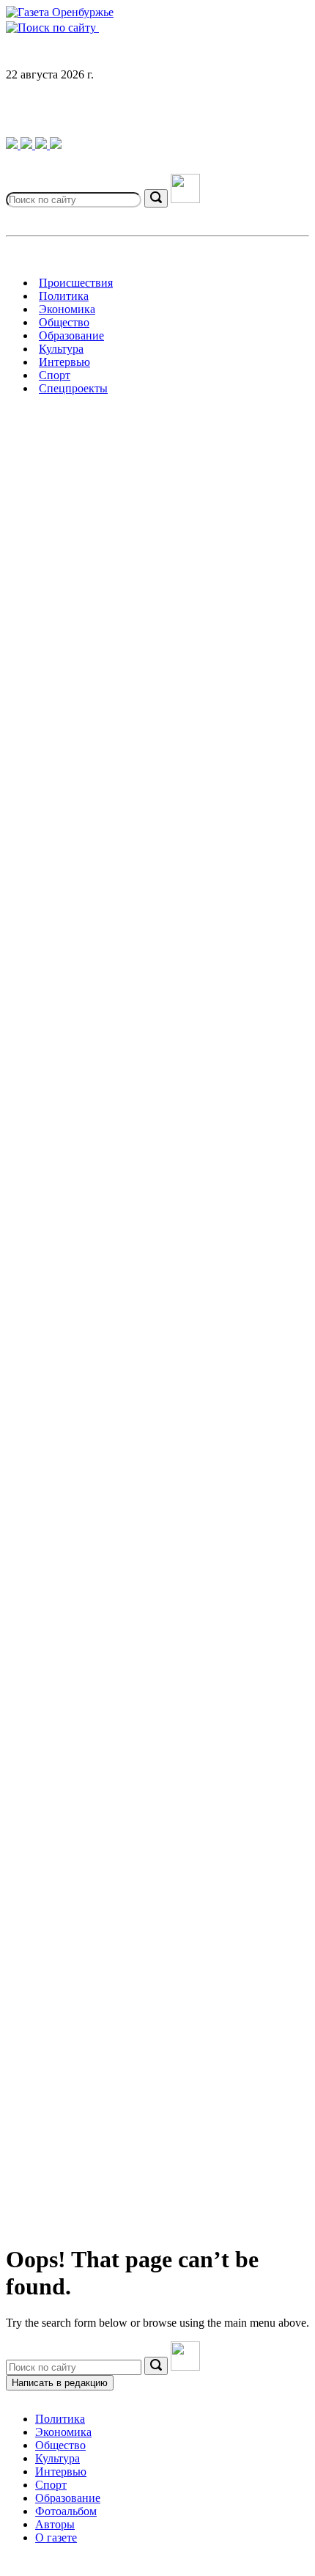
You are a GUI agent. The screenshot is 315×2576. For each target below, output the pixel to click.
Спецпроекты (73, 388)
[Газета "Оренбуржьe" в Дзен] (56, 145)
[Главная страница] (60, 12)
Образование (68, 2498)
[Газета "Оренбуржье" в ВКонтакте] (28, 145)
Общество (60, 2445)
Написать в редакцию (60, 2383)
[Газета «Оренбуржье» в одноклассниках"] (42, 145)
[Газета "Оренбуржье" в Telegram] (13, 145)
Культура (58, 2458)
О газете (56, 2538)
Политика (60, 2419)
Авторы (55, 2524)
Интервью (61, 2472)
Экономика (63, 2432)
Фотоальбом (66, 2511)
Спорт (51, 2485)
